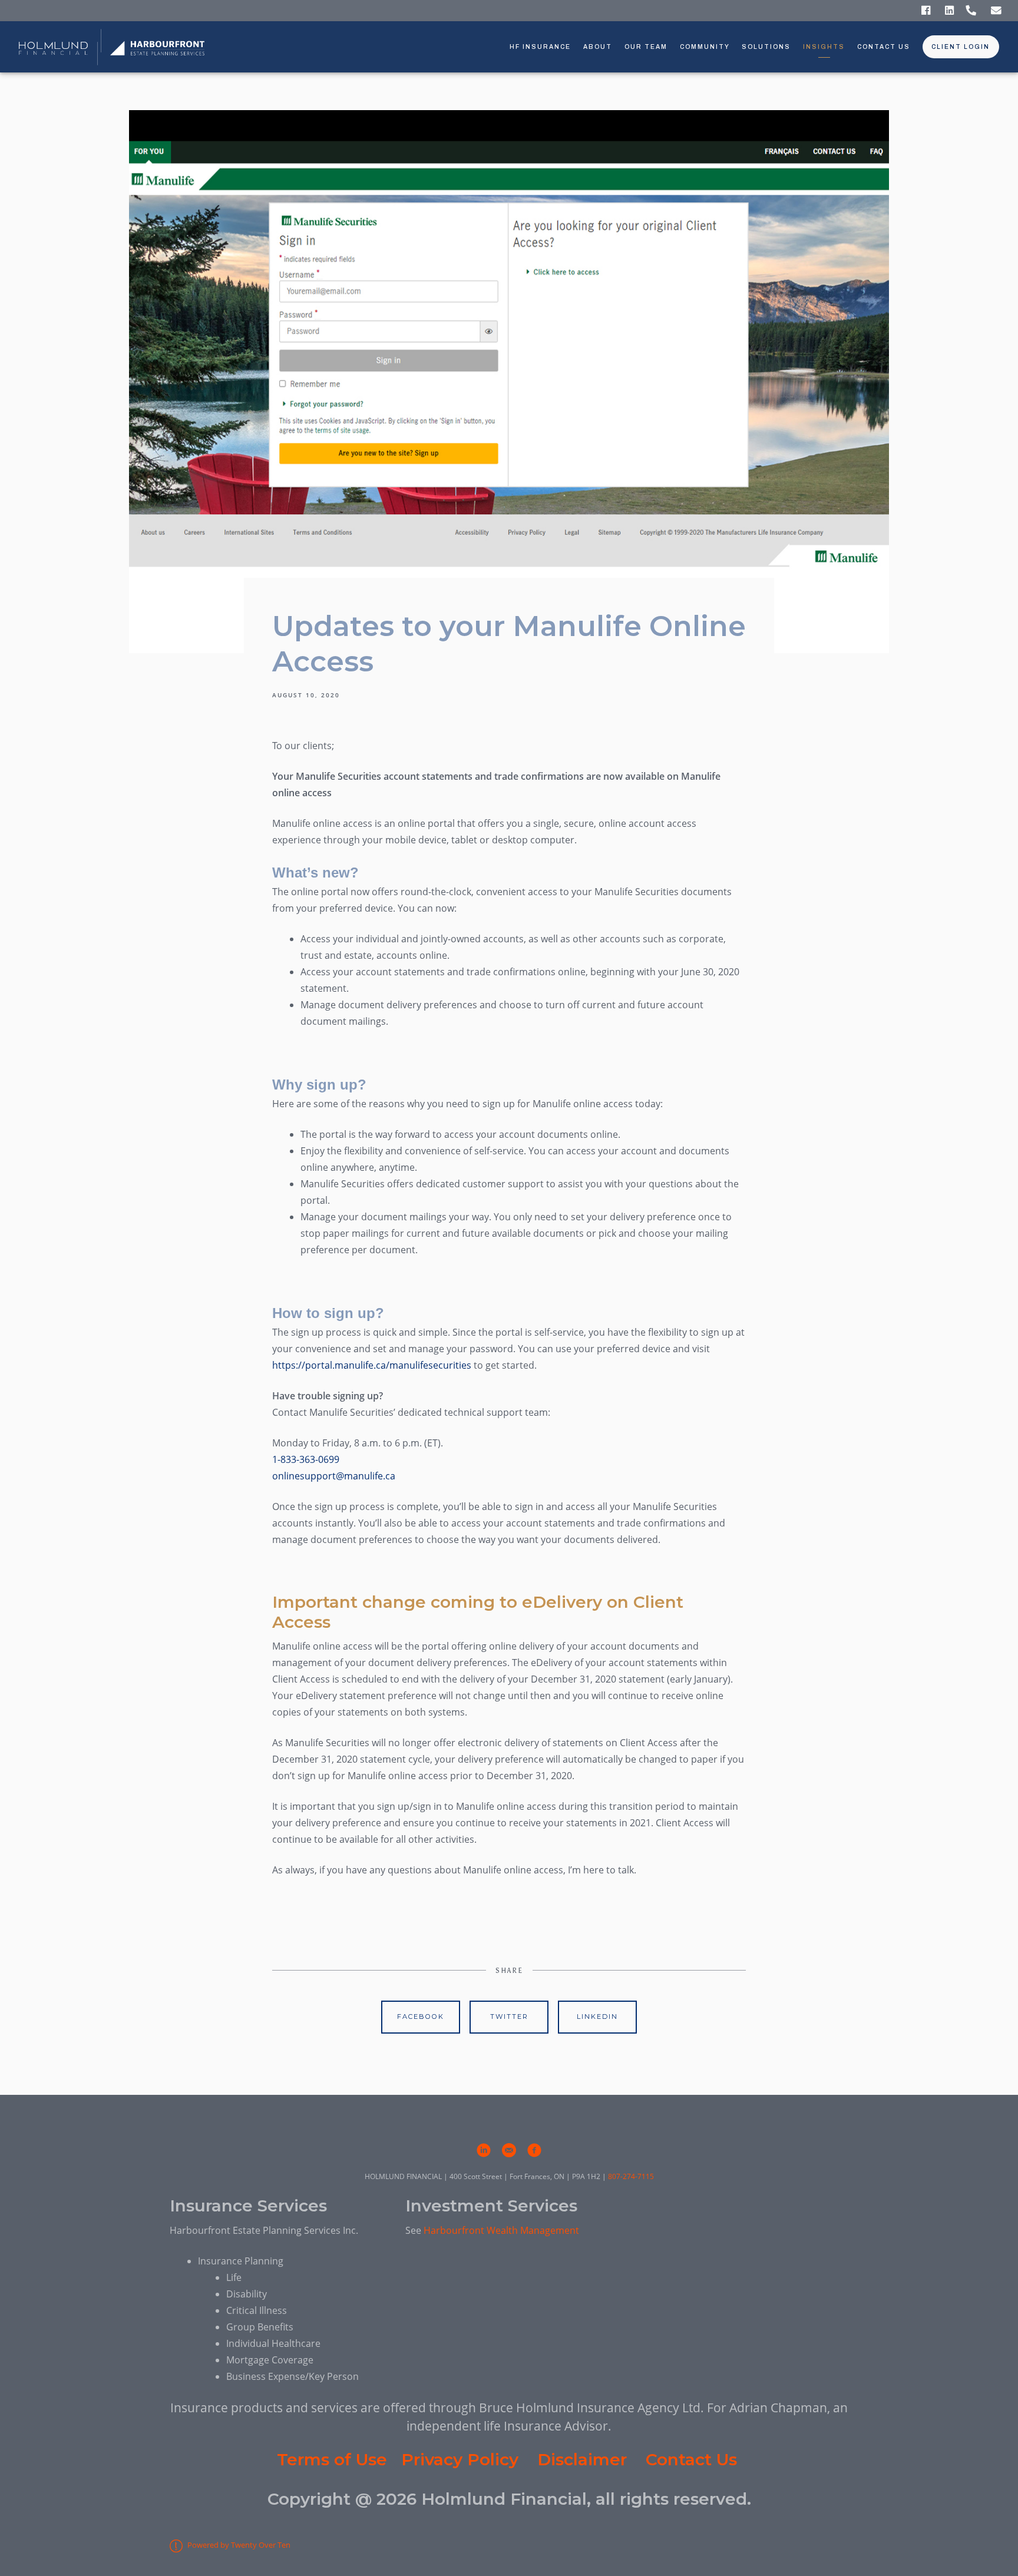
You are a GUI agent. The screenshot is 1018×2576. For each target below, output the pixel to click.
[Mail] (996, 11)
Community (705, 47)
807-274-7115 (631, 2176)
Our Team (646, 47)
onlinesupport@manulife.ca (334, 1476)
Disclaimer (582, 2459)
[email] (509, 2150)
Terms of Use (332, 2459)
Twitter (509, 2017)
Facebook (421, 2017)
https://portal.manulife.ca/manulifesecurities (372, 1365)
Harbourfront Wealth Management (501, 2230)
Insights (824, 47)
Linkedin (597, 2017)
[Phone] (971, 11)
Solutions (766, 47)
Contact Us (884, 47)
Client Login (961, 47)
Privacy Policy (460, 2459)
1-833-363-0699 (307, 1459)
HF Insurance (540, 47)
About (598, 47)
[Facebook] (926, 11)
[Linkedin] (949, 11)
